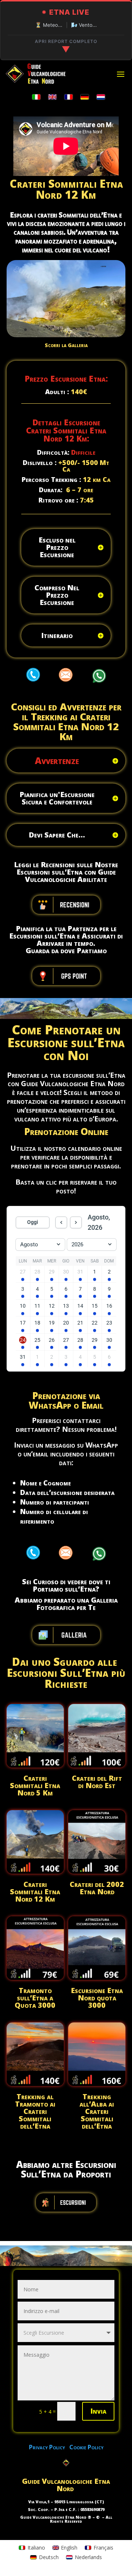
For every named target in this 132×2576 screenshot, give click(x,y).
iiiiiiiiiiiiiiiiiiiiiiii (66, 2202)
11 (88, 330)
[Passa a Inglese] (52, 97)
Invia (98, 2411)
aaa (33, 674)
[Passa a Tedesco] (85, 97)
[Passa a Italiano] (36, 97)
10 (82, 330)
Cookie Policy (86, 2447)
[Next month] (76, 1222)
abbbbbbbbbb (66, 905)
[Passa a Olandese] (101, 97)
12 (94, 330)
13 (100, 330)
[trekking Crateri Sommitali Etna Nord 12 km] (66, 335)
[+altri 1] (23, 1279)
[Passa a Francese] (69, 97)
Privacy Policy (49, 2447)
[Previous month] (61, 1222)
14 (107, 330)
